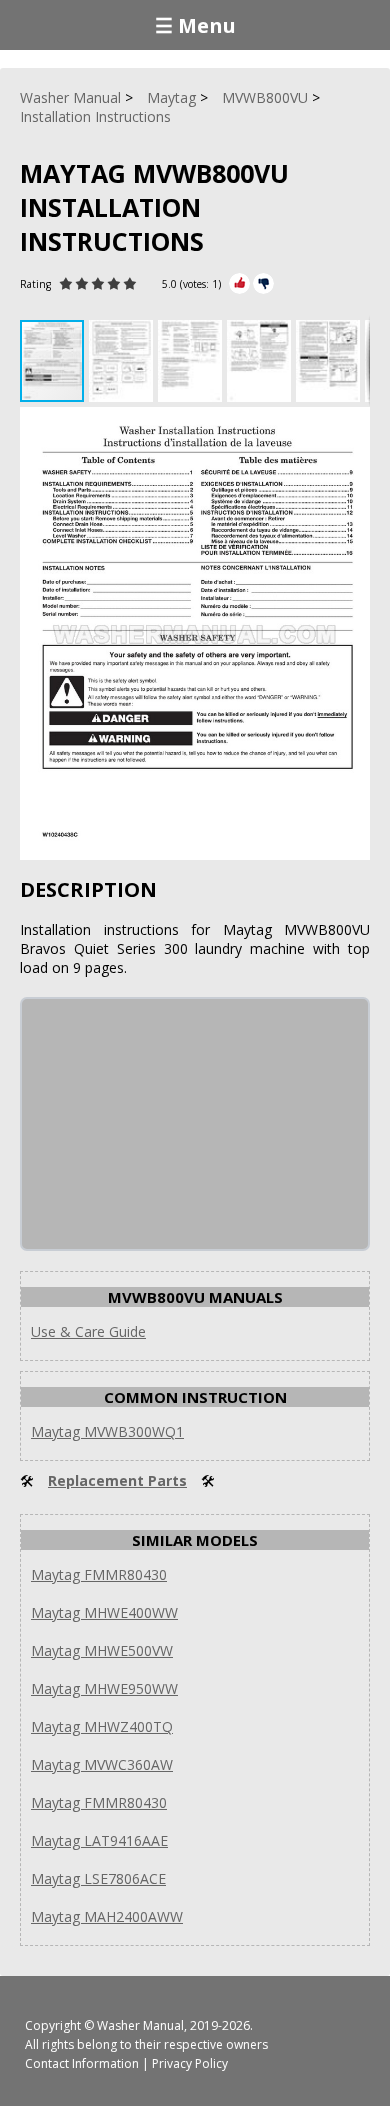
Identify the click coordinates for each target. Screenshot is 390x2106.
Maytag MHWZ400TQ (102, 1726)
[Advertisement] (172, 1124)
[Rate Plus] (239, 283)
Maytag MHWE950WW (104, 1688)
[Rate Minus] (263, 283)
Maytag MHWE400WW (104, 1612)
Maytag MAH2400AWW (107, 1916)
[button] (123, 361)
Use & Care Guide (88, 1331)
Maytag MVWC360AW (102, 1764)
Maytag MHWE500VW (102, 1650)
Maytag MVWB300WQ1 (107, 1431)
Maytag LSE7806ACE (98, 1878)
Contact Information (82, 2063)
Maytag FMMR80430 (99, 1574)
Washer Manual (140, 2025)
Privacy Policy (190, 2063)
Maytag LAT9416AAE (99, 1840)
